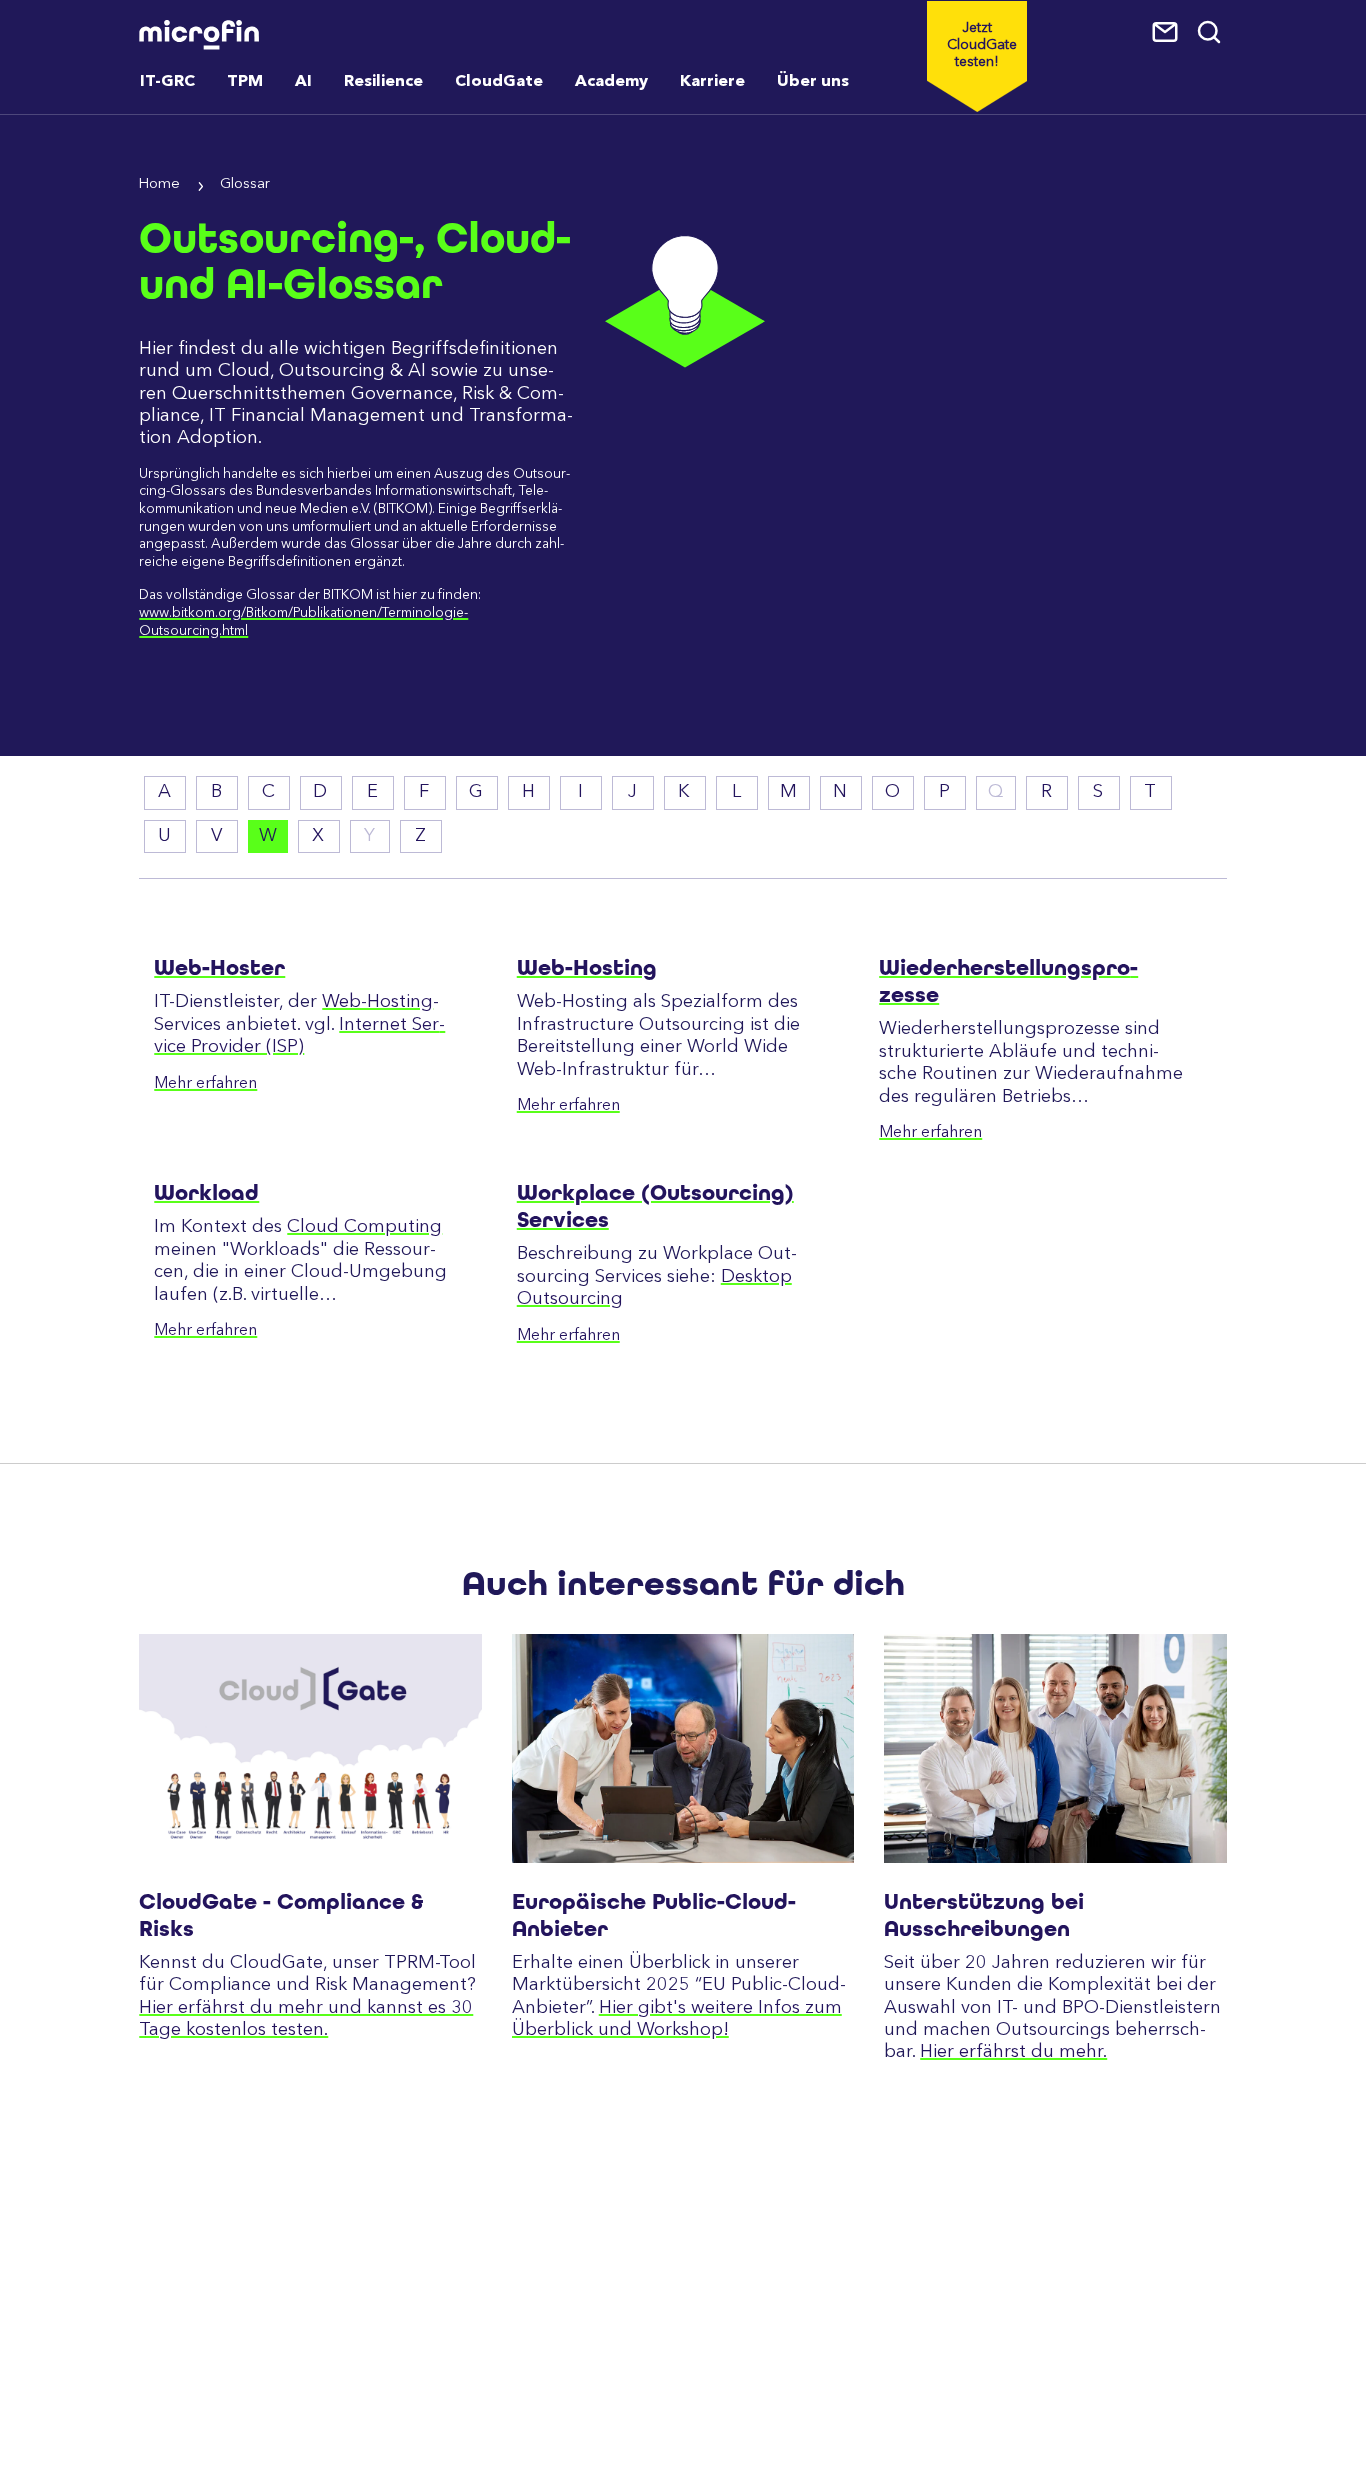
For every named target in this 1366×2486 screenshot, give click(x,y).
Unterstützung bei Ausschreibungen (984, 1915)
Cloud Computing (364, 1227)
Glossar (245, 184)
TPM (245, 82)
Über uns (813, 82)
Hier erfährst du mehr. (1013, 2052)
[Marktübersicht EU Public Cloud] (683, 1748)
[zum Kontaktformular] (1167, 33)
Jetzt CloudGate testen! (982, 45)
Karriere (712, 82)
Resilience (383, 82)
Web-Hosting (377, 1002)
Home (159, 184)
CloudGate (499, 82)
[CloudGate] (310, 1748)
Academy (611, 82)
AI (303, 82)
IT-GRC (167, 82)
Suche (1210, 33)
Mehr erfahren (205, 1084)
